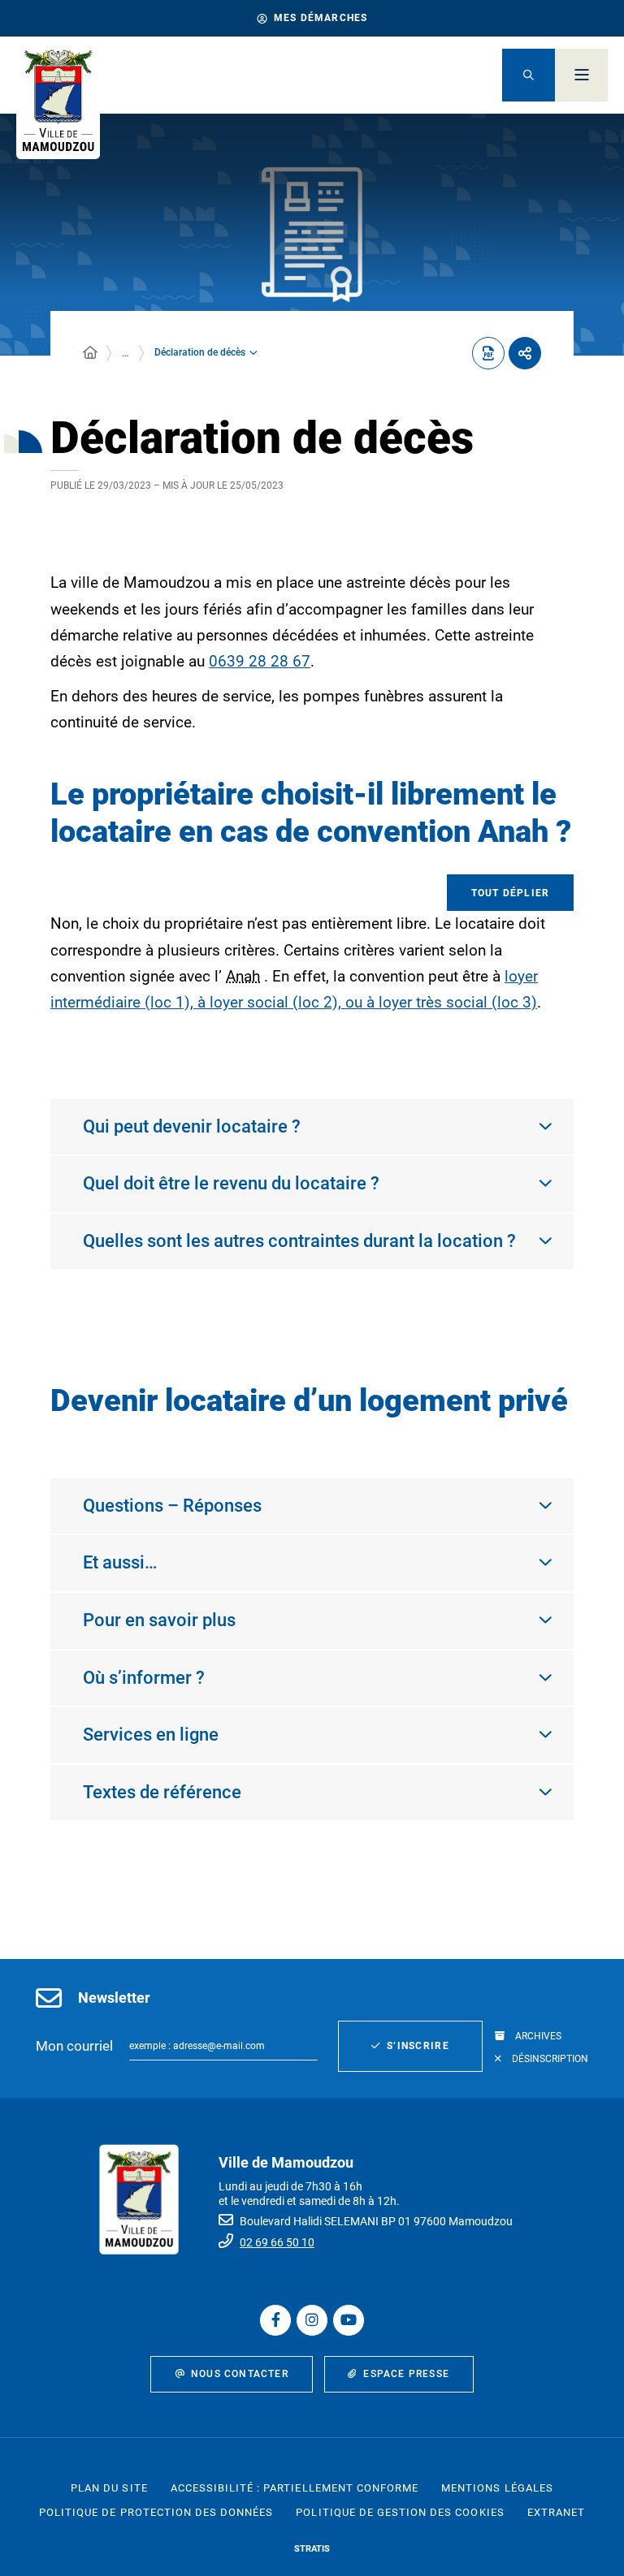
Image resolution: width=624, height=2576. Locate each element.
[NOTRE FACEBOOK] (275, 2320)
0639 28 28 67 (260, 661)
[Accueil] (90, 353)
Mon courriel (74, 2046)
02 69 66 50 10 (277, 2242)
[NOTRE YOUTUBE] (349, 2320)
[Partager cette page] (525, 353)
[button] (529, 75)
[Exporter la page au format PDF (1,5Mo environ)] (488, 353)
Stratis (312, 2549)
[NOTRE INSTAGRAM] (312, 2320)
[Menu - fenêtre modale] (581, 75)
